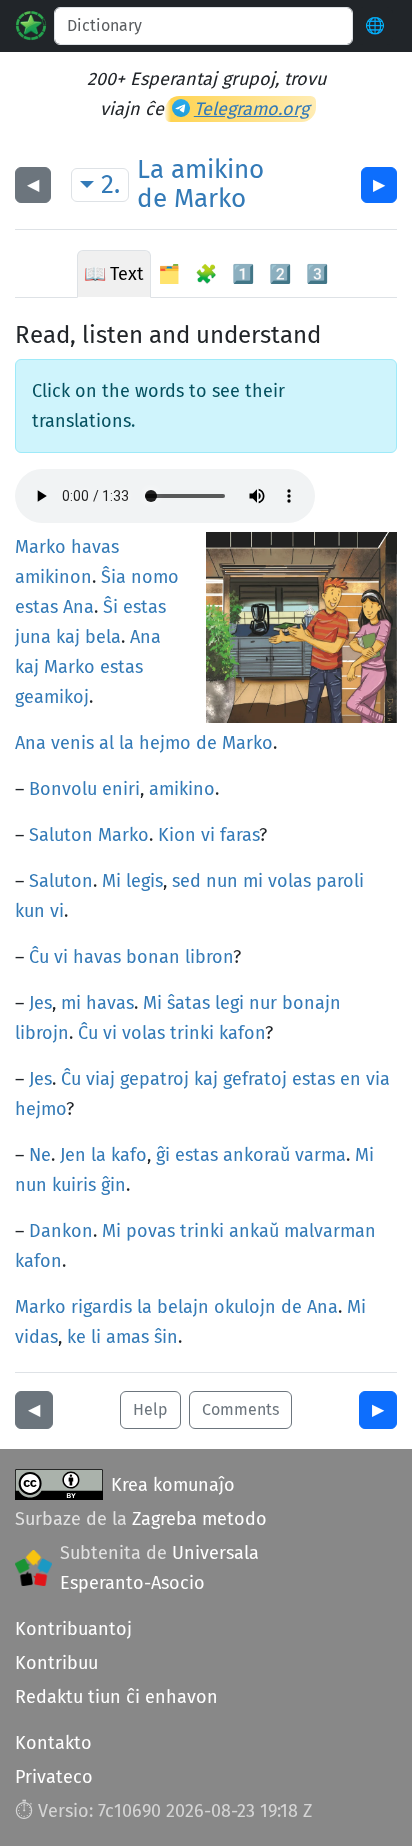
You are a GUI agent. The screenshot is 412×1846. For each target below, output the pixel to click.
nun (222, 881)
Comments (240, 1409)
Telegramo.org (251, 109)
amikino (217, 169)
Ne (40, 1155)
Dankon (61, 1231)
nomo (155, 577)
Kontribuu (56, 1663)
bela (103, 637)
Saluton (61, 835)
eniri (121, 789)
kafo (129, 1155)
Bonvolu (63, 789)
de (152, 198)
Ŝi (110, 607)
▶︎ (379, 184)
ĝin (113, 1185)
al (106, 743)
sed (186, 881)
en (350, 1079)
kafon (242, 1033)
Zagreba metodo (199, 1519)
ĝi (163, 1155)
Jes (40, 1003)
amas (127, 1337)
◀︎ (33, 184)
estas (36, 607)
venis (72, 743)
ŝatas (188, 1003)
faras (239, 835)
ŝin (166, 1337)
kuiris (74, 1185)
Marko (210, 198)
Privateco (54, 1777)
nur (263, 1003)
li (96, 1337)
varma (320, 1155)
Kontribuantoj (73, 1629)
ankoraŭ (256, 1155)
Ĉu (39, 957)
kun (30, 911)
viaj (100, 1079)
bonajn (311, 1003)
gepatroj (154, 1079)
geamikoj (52, 697)
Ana (78, 607)
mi (253, 881)
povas (150, 1231)
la (126, 743)
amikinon (53, 577)
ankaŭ (254, 1231)
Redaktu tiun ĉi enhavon (116, 1697)
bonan (153, 957)
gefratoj (255, 1079)
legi (229, 1003)
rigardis (101, 1307)
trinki (192, 1033)
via (378, 1079)
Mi (111, 881)
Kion (177, 835)
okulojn (245, 1307)
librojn (42, 1033)
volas (289, 881)
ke (76, 1337)
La (150, 169)
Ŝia (113, 577)
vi (208, 835)
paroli (340, 881)
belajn (183, 1307)
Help (150, 1409)
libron (209, 957)
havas (95, 547)
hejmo (165, 743)
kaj (68, 637)
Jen (73, 1155)
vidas (36, 1337)
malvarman (330, 1231)
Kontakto (53, 1743)
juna (33, 637)
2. (110, 184)
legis (144, 881)
